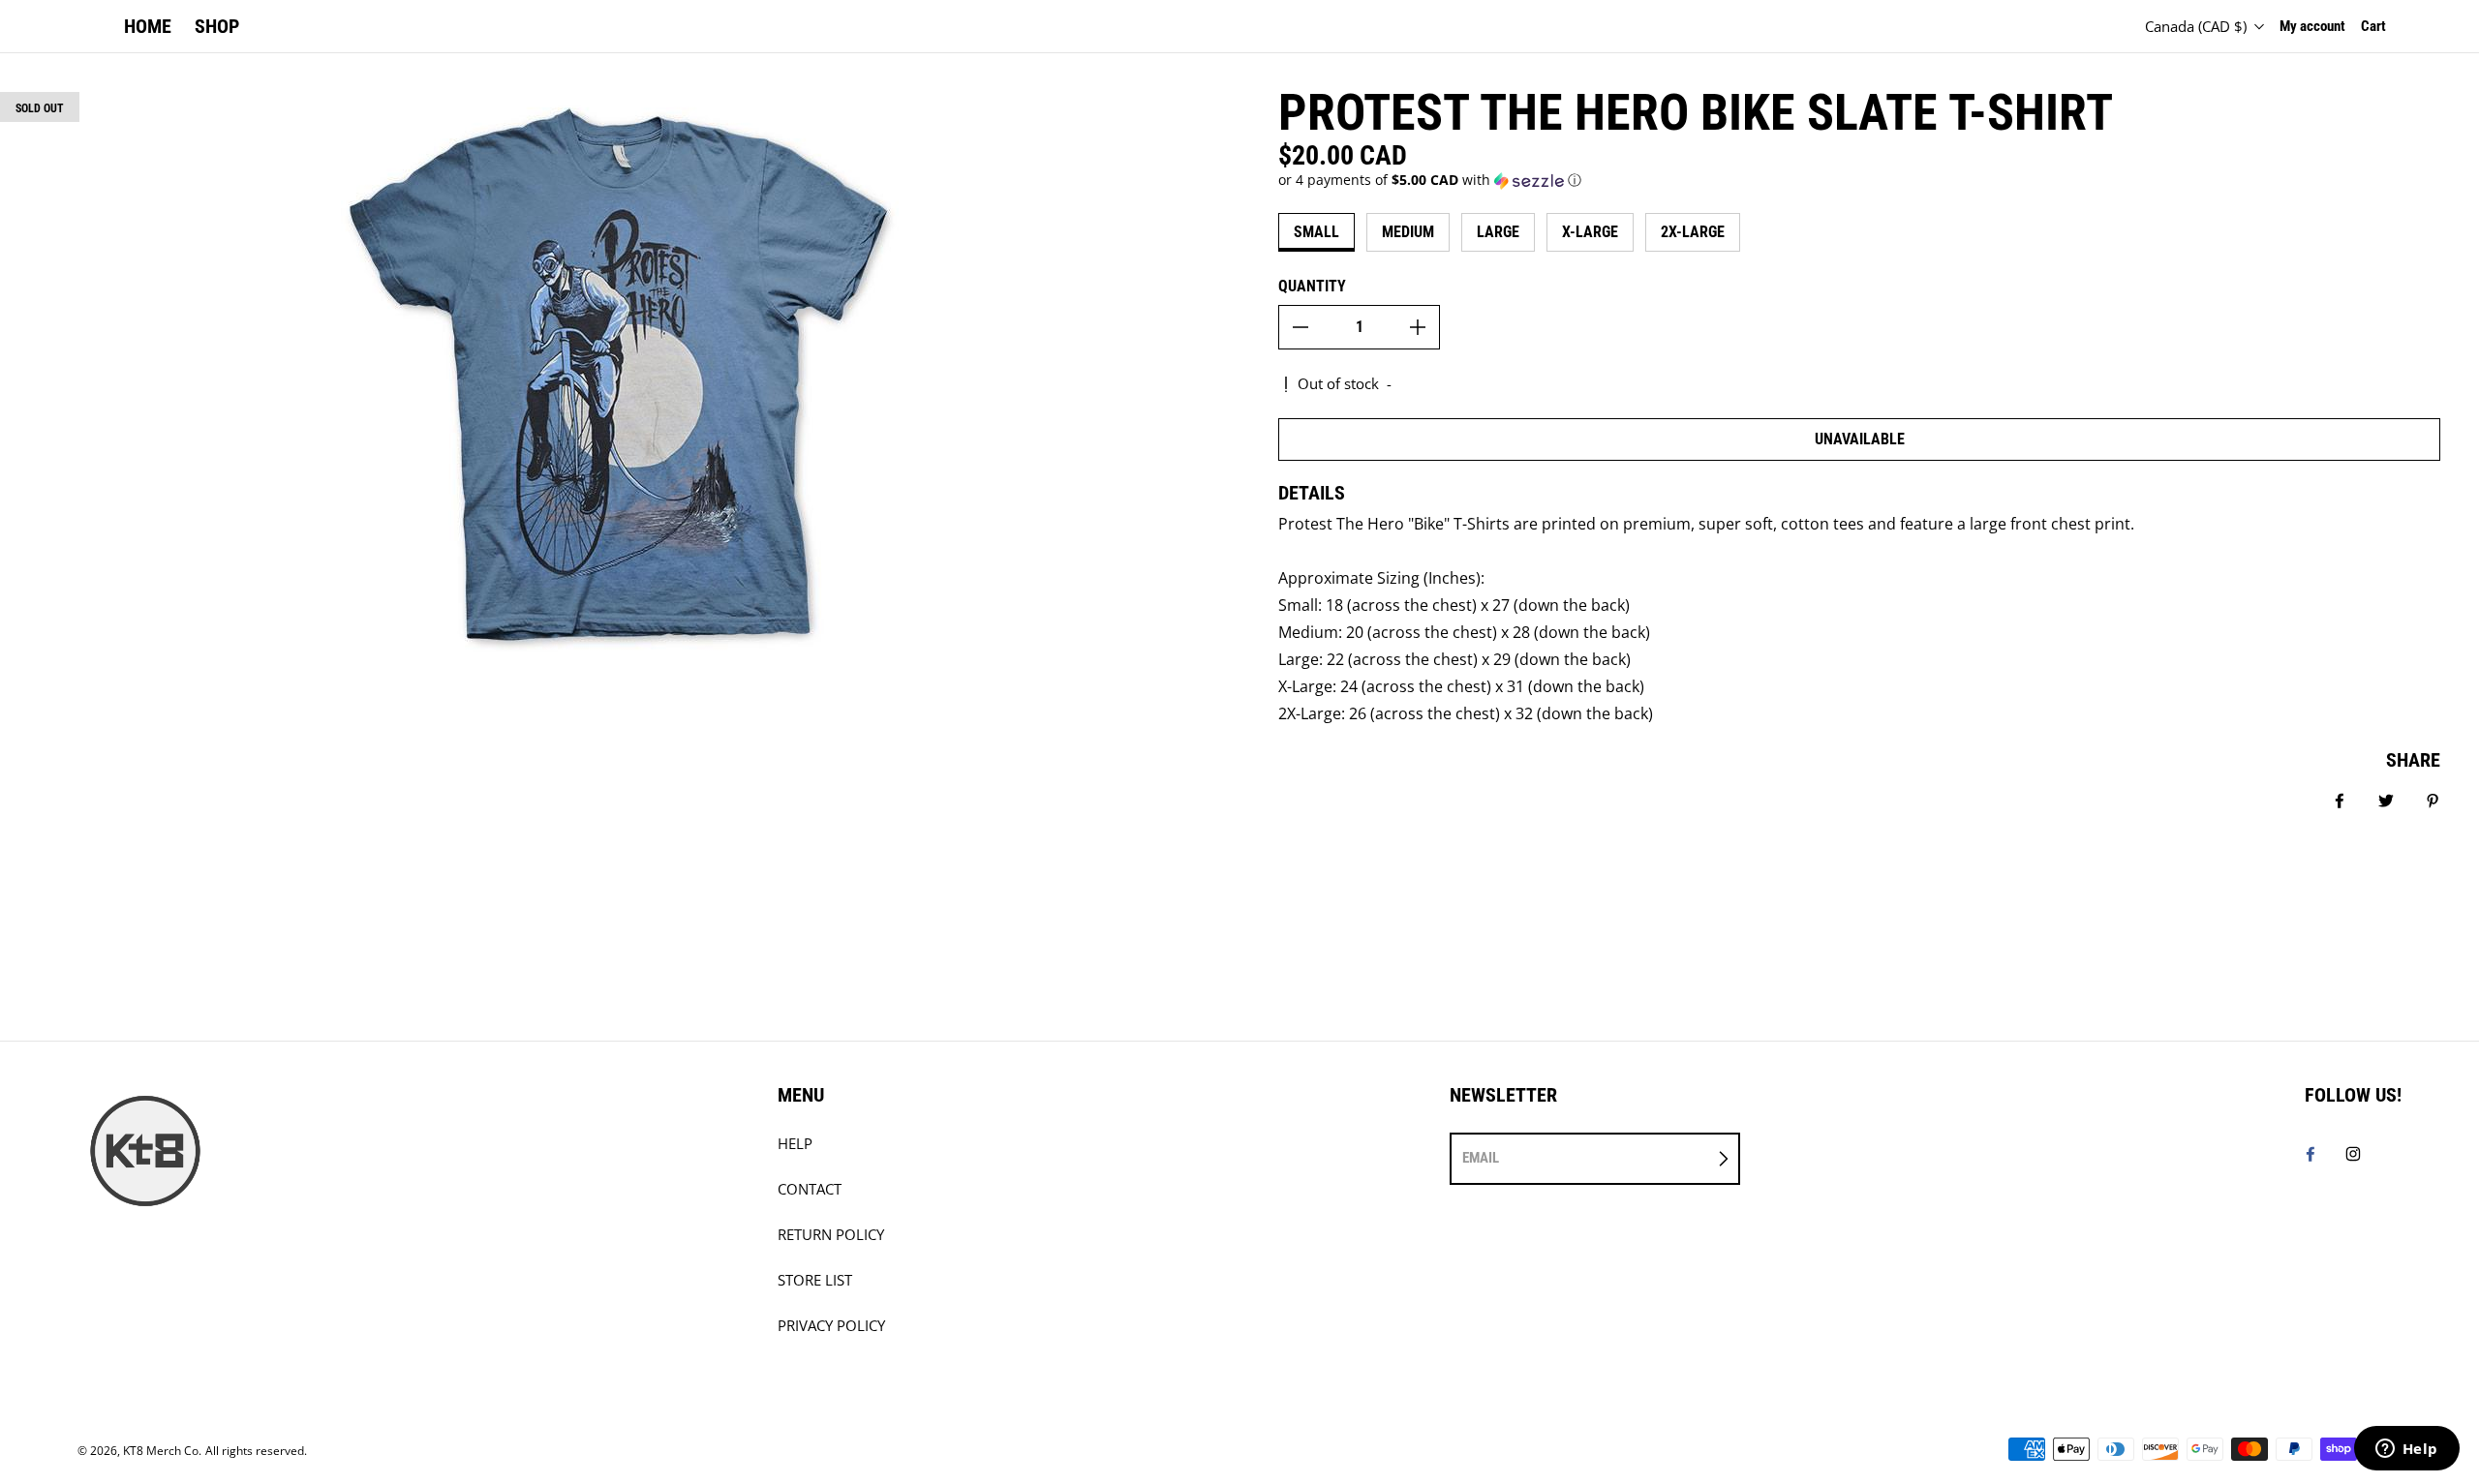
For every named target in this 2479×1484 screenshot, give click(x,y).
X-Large (1590, 232)
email (1481, 1158)
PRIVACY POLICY (831, 1326)
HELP (795, 1144)
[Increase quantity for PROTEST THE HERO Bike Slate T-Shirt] (1418, 327)
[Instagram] (2353, 1154)
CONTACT (810, 1189)
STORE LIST (815, 1280)
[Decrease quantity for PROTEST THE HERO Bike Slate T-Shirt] (1301, 327)
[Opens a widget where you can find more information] (2406, 1450)
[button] (1859, 180)
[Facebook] (2311, 1154)
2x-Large (1693, 232)
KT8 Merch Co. (162, 1451)
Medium (1408, 232)
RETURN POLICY (831, 1235)
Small (1316, 232)
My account (2312, 26)
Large (1498, 232)
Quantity (1312, 286)
